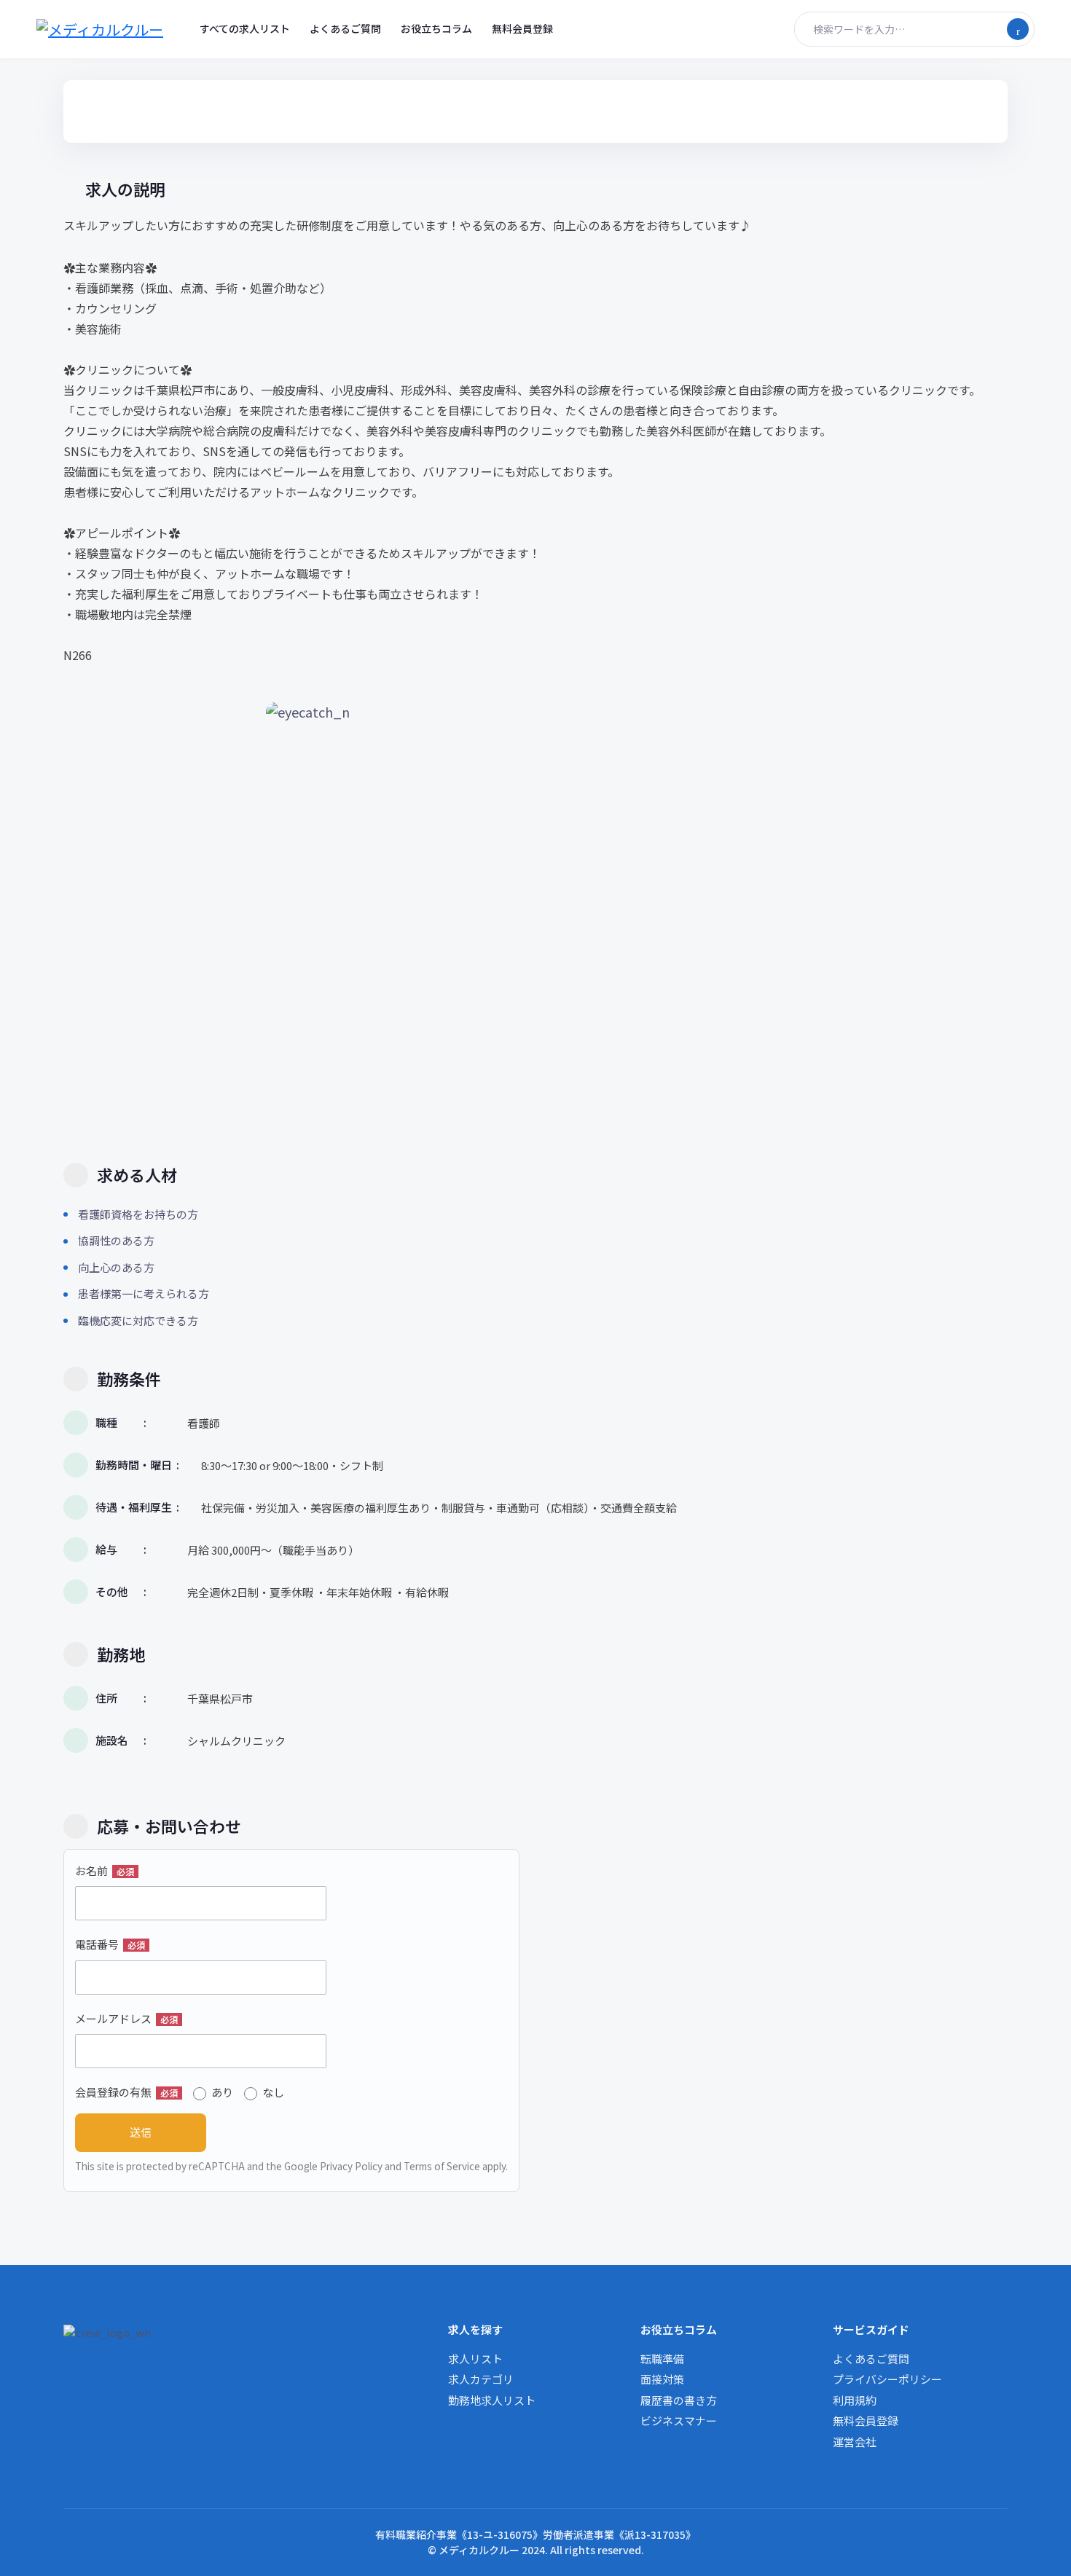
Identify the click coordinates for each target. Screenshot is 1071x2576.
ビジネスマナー (679, 2420)
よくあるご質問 (345, 28)
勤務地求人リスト (492, 2400)
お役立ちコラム (436, 28)
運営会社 (855, 2442)
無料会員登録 (522, 28)
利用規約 (855, 2400)
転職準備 (662, 2359)
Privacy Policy (351, 2166)
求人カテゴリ (481, 2379)
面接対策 (662, 2379)
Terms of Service (442, 2166)
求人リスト (475, 2359)
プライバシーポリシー (887, 2379)
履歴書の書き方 (679, 2400)
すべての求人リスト (245, 28)
